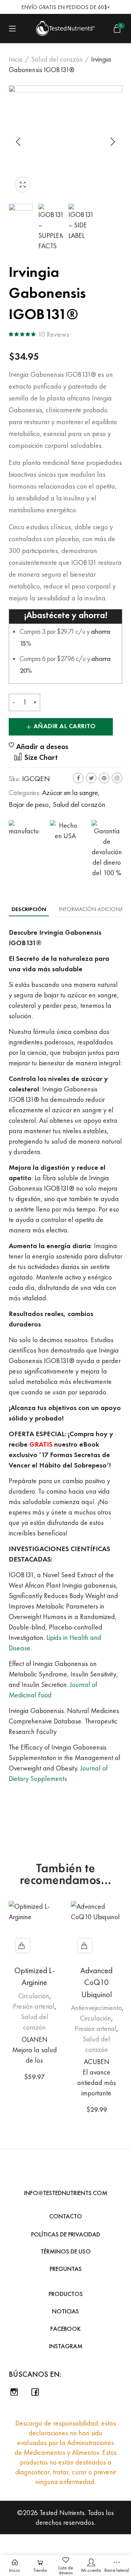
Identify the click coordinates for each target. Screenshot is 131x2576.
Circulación (34, 1996)
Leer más (85, 1946)
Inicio (16, 59)
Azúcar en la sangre (70, 792)
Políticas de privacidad (66, 2234)
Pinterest (104, 778)
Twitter (91, 778)
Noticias (65, 2311)
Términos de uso (66, 2251)
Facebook (78, 778)
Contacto (66, 2216)
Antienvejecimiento (96, 2008)
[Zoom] (23, 185)
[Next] (112, 142)
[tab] (29, 909)
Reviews (53, 334)
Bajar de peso (29, 804)
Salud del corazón (57, 59)
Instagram (117, 778)
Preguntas (66, 2269)
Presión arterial (34, 2006)
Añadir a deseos (42, 747)
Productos (66, 2294)
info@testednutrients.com (66, 2193)
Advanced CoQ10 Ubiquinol (96, 1983)
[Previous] (19, 142)
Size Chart (40, 757)
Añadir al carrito (65, 726)
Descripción (29, 909)
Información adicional (92, 909)
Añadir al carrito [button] (23, 1946)
